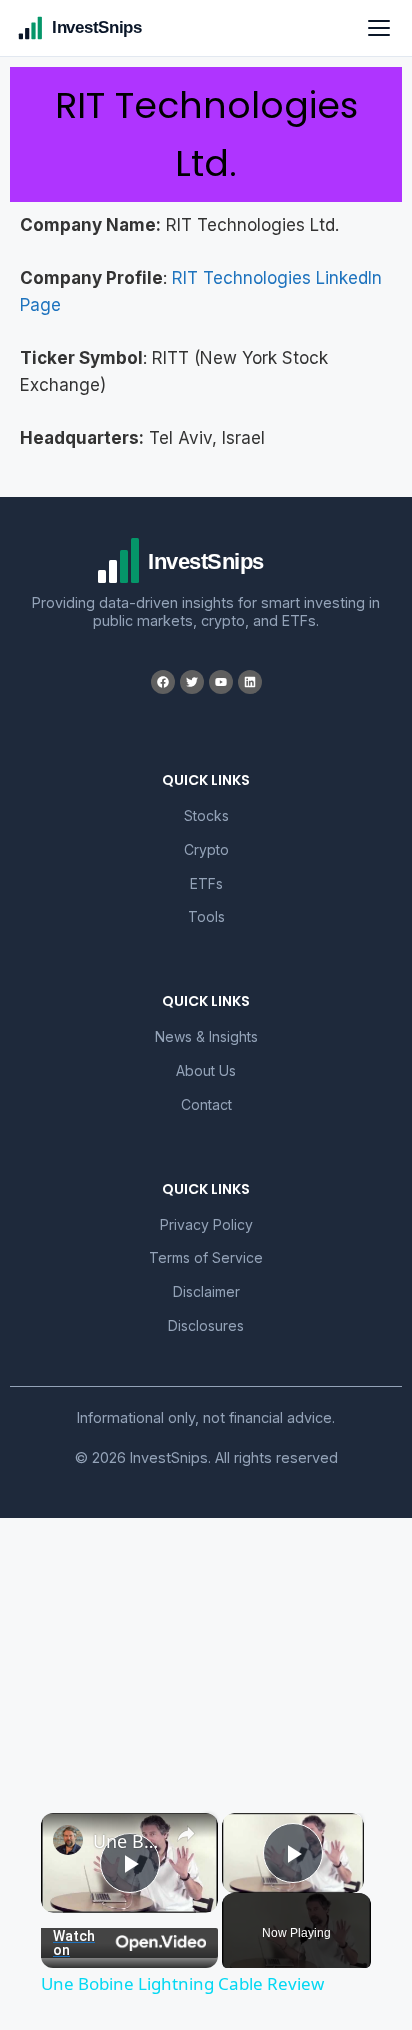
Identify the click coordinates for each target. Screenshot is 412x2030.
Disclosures (206, 1325)
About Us (206, 1070)
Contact (206, 1104)
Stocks (206, 815)
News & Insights (206, 1036)
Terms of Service (206, 1257)
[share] (186, 1834)
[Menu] (379, 28)
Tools (206, 916)
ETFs (206, 883)
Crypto (206, 849)
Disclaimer (206, 1291)
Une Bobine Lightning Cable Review (129, 1841)
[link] (68, 1840)
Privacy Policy (206, 1224)
